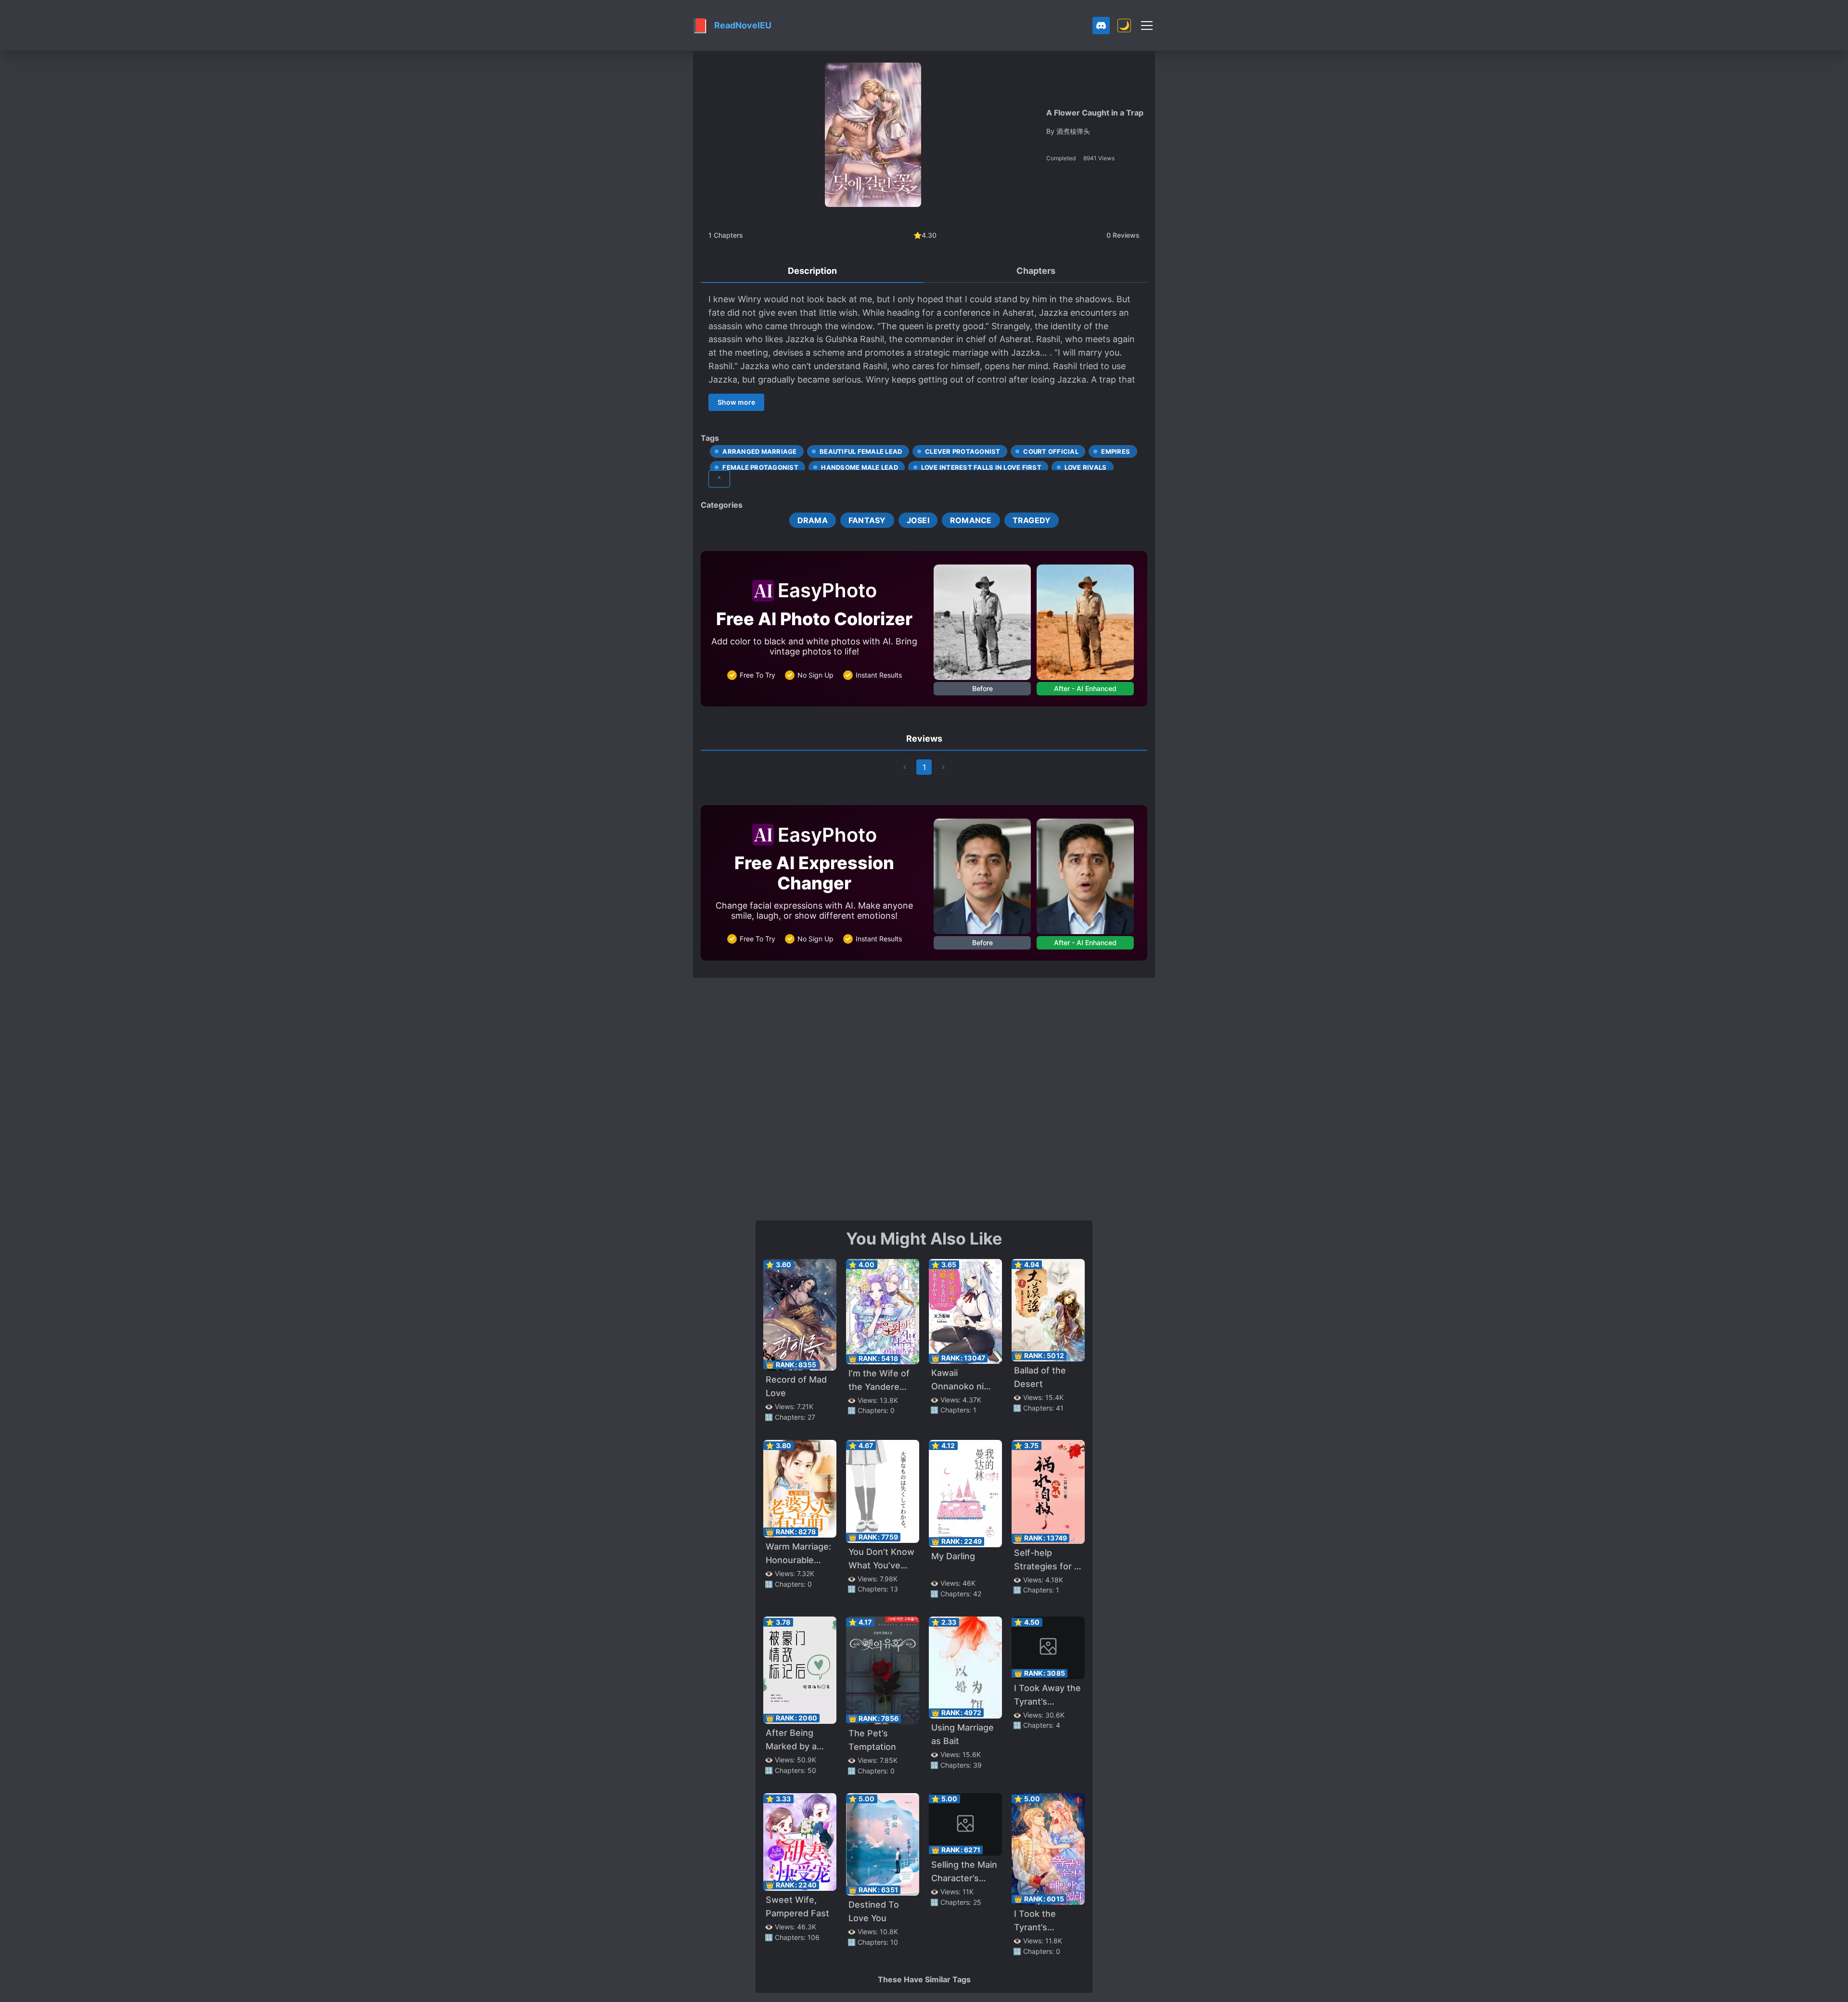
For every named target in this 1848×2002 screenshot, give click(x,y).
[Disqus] (924, 1098)
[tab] (812, 271)
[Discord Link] (1101, 26)
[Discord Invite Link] (1101, 26)
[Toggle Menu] (1147, 26)
